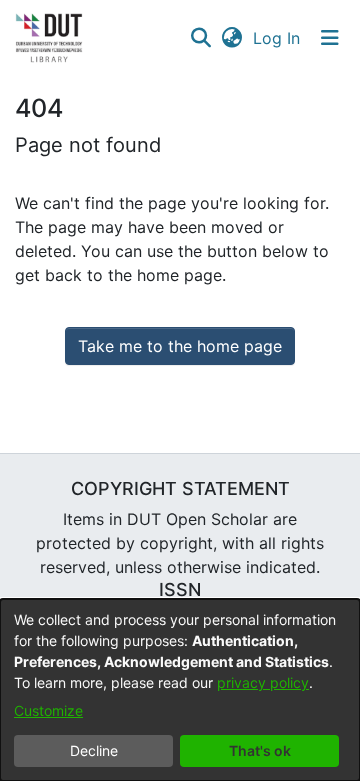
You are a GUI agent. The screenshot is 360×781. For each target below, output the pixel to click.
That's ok (260, 750)
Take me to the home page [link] (180, 346)
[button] (200, 38)
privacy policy (263, 682)
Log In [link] (277, 38)
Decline (94, 750)
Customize (48, 710)
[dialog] (180, 690)
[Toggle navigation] (330, 38)
